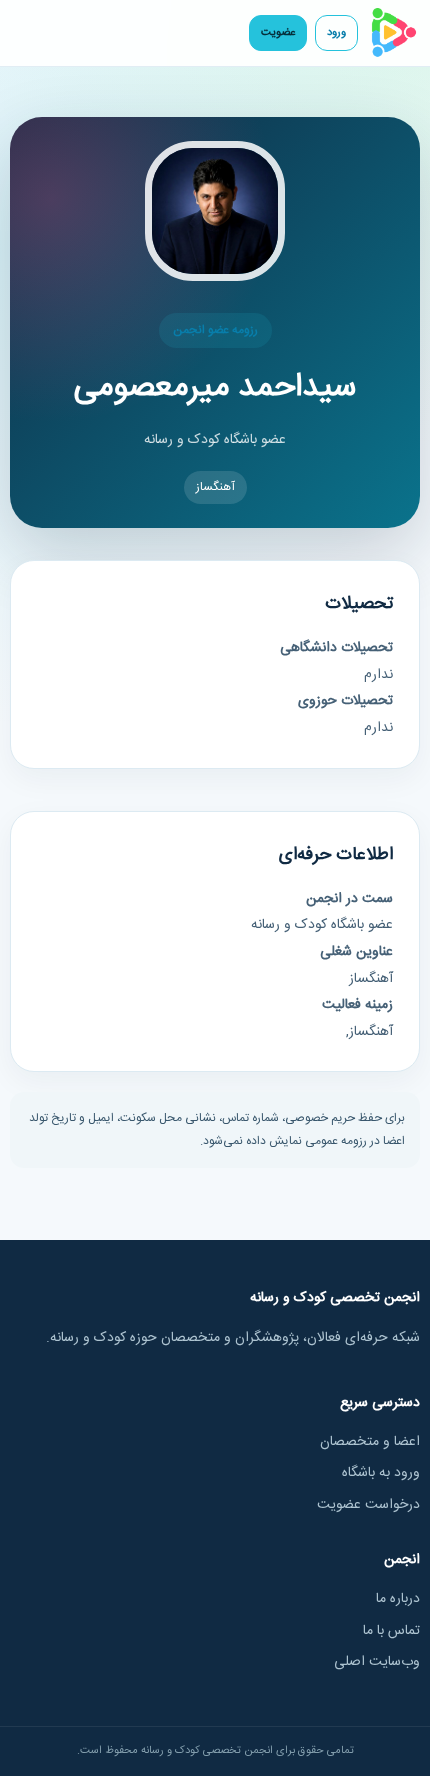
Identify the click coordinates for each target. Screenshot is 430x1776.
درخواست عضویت (368, 1505)
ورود (336, 33)
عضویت (278, 33)
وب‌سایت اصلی (377, 1662)
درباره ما (398, 1599)
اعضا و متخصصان (370, 1442)
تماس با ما (391, 1631)
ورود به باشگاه (381, 1473)
